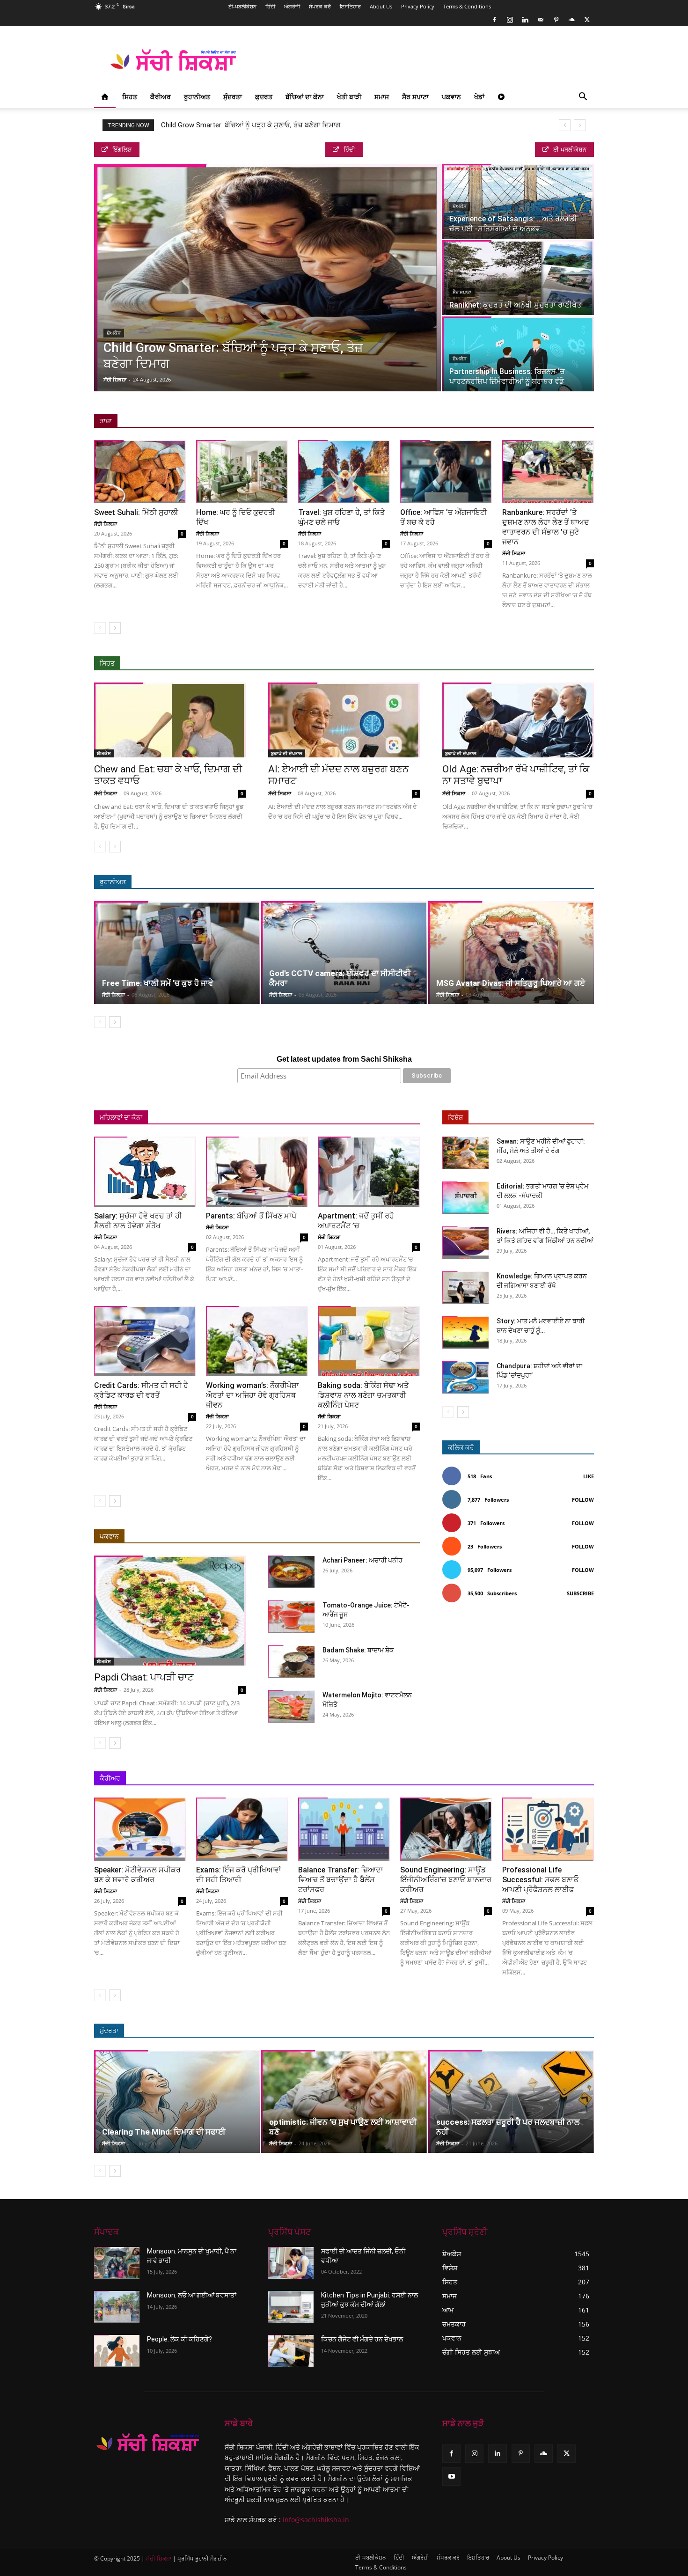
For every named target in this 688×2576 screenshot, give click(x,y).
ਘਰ (205, 1118)
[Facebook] (494, 20)
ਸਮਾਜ (382, 97)
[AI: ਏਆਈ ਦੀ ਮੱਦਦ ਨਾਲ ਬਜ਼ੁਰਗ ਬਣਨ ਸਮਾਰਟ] (344, 720)
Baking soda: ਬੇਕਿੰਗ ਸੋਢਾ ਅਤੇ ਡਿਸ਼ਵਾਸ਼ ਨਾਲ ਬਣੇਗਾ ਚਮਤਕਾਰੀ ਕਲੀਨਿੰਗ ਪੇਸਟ (363, 1395)
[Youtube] (451, 2477)
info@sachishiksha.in (316, 2520)
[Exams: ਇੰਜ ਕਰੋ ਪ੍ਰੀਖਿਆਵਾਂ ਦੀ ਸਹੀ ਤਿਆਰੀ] (242, 1829)
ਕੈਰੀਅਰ (161, 97)
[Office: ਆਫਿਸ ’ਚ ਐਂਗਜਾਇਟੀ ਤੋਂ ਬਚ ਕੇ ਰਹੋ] (446, 472)
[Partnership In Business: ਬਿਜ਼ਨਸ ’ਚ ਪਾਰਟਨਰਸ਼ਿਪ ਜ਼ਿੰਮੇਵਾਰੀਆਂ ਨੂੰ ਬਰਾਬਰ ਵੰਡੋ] (518, 354)
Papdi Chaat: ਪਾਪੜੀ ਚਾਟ (144, 1677)
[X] (587, 20)
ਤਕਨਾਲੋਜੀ (546, 1779)
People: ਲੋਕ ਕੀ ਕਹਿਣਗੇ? (179, 2339)
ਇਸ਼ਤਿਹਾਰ (350, 6)
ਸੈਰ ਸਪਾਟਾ (415, 97)
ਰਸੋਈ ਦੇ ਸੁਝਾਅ (326, 1118)
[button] (583, 98)
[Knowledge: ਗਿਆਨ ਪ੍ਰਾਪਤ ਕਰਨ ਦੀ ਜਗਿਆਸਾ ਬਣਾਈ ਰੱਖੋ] (466, 1288)
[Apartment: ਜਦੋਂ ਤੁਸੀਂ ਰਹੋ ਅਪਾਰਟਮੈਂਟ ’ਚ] (369, 1172)
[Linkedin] (525, 20)
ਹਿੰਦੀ (270, 6)
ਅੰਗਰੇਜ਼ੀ (292, 6)
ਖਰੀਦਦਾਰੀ (371, 1118)
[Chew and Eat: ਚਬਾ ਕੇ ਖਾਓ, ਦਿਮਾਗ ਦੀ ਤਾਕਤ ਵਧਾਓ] (170, 720)
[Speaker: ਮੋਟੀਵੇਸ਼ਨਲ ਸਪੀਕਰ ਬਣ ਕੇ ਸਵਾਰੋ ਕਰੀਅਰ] (140, 1829)
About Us (381, 6)
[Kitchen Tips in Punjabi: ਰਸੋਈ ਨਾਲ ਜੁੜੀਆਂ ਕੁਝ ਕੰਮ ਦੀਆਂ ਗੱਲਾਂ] (291, 2307)
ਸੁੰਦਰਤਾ (233, 97)
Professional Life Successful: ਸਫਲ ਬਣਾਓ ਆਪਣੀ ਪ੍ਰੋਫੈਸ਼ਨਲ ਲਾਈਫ (540, 1880)
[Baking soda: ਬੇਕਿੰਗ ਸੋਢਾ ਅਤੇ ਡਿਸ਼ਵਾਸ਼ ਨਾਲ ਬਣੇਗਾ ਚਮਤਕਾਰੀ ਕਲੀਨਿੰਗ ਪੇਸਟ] (369, 1341)
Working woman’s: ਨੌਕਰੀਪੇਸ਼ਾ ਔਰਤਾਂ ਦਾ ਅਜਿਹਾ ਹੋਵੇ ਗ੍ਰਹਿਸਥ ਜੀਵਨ (253, 1395)
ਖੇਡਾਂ (479, 97)
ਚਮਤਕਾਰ (511, 882)
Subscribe (580, 1593)
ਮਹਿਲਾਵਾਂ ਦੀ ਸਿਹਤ (272, 1118)
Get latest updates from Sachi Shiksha (344, 1059)
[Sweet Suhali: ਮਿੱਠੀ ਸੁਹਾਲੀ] (140, 472)
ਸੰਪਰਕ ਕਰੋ (320, 6)
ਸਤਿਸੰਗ (477, 882)
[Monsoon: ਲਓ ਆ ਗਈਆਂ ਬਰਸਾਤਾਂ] (117, 2307)
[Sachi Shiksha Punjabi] (148, 2443)
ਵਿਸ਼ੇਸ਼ (455, 1117)
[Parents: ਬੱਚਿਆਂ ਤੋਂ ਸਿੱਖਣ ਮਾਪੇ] (257, 1172)
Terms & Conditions (467, 6)
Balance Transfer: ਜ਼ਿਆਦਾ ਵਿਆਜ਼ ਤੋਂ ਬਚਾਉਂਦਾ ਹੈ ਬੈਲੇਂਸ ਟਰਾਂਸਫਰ (341, 1880)
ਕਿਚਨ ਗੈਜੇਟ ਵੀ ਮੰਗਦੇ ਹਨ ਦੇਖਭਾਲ (362, 2339)
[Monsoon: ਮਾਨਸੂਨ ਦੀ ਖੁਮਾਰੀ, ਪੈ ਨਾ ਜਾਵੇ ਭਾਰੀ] (117, 2263)
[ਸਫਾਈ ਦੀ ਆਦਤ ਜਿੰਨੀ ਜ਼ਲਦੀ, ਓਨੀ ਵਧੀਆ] (291, 2263)
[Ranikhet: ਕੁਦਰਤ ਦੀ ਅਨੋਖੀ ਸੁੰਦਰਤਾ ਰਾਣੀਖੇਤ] (518, 278)
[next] (580, 125)
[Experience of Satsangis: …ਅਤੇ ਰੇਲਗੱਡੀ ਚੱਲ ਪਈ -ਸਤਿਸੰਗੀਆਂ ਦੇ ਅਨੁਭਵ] (518, 201)
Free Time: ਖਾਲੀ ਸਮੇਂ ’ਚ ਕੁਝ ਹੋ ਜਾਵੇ (158, 983)
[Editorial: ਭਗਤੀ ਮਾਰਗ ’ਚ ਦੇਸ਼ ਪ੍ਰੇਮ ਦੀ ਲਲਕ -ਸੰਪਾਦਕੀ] (466, 1198)
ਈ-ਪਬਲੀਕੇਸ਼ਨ (242, 6)
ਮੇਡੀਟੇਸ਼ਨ (547, 882)
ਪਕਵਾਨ (451, 97)
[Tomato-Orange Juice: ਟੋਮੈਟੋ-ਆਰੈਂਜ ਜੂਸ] (292, 1617)
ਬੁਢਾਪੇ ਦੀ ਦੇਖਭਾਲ (287, 753)
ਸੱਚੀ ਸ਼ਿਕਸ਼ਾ (115, 379)
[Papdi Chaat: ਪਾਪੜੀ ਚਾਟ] (170, 1611)
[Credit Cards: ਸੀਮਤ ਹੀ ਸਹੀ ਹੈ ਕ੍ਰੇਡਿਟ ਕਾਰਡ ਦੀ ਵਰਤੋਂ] (145, 1341)
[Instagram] (510, 20)
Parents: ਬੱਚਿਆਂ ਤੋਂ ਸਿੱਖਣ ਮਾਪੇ (251, 1216)
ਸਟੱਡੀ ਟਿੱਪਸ (506, 1779)
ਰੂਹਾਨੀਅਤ (197, 97)
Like (589, 1476)
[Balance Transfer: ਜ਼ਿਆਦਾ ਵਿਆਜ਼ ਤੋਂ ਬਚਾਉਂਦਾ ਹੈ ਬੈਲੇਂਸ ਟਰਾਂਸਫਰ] (344, 1829)
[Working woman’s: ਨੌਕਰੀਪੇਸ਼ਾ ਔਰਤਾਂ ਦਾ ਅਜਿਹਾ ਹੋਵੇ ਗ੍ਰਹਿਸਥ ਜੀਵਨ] (257, 1341)
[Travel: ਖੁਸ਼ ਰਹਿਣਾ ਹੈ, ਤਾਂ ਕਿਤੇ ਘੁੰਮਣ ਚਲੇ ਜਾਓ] (344, 472)
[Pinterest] (556, 20)
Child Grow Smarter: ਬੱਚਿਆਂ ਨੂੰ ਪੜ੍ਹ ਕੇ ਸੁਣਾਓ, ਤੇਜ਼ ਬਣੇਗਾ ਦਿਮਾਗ (251, 125)
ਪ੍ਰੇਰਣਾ (469, 1779)
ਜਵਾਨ (230, 1118)
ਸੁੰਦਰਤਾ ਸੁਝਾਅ (508, 664)
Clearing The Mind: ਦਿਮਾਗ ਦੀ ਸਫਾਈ (164, 2132)
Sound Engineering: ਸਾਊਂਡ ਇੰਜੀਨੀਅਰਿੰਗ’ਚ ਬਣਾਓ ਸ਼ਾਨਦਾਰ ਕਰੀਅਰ (446, 1880)
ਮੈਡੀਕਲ (548, 664)
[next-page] (115, 628)
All (442, 664)
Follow (583, 1500)
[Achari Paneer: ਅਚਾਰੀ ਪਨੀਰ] (292, 1572)
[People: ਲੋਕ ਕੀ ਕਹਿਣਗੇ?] (117, 2351)
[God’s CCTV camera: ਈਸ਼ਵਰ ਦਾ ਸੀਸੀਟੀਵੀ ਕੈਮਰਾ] (344, 953)
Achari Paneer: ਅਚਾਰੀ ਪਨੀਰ (362, 1560)
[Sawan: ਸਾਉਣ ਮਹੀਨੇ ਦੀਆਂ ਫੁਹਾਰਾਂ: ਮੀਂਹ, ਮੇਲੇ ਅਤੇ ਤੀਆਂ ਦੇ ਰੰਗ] (466, 1153)
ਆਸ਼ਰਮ (444, 882)
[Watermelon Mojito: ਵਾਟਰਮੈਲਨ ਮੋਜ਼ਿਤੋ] (292, 1706)
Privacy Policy (418, 6)
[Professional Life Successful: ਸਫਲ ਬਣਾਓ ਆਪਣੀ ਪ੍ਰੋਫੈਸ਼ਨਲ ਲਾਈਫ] (548, 1829)
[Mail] (541, 20)
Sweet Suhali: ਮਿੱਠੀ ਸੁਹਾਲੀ (136, 512)
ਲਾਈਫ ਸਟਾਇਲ (465, 2031)
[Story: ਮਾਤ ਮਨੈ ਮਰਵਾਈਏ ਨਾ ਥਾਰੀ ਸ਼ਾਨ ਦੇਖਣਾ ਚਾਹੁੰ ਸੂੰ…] (466, 1332)
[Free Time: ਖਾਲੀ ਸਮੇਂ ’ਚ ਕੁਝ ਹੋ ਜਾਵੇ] (177, 953)
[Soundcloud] (571, 20)
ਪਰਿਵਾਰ (177, 1118)
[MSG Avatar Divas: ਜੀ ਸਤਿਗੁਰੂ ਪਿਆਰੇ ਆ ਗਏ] (511, 953)
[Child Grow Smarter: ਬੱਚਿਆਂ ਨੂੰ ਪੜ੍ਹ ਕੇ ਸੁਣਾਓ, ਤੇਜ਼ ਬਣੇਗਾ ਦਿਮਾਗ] (267, 278)
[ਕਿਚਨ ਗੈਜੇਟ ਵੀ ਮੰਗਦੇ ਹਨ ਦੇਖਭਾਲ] (291, 2351)
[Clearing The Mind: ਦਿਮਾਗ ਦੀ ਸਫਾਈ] (177, 2101)
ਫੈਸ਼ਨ (503, 2031)
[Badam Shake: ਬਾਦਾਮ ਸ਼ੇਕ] (292, 1662)
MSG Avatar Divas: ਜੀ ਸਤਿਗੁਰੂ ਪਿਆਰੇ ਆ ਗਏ (511, 983)
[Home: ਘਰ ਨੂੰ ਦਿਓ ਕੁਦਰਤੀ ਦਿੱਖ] (242, 472)
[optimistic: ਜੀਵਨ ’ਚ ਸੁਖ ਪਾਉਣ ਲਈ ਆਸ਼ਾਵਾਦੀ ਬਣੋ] (344, 2101)
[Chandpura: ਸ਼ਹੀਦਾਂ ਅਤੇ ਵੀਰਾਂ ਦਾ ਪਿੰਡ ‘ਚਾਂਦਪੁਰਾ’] (466, 1377)
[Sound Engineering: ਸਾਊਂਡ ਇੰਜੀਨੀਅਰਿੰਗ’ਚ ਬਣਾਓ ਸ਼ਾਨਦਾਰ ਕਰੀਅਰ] (446, 1829)
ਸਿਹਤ (130, 97)
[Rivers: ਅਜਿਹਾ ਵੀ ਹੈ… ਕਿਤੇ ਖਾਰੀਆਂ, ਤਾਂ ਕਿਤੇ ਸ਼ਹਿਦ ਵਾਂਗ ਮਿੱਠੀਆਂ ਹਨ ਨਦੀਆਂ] (466, 1243)
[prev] (565, 125)
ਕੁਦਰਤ (264, 97)
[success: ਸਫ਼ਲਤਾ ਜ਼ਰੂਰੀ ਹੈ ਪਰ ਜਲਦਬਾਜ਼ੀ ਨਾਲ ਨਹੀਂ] (511, 2101)
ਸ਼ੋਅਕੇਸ (114, 333)
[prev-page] (100, 628)
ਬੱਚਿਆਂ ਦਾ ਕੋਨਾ (305, 97)
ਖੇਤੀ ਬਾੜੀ (349, 97)
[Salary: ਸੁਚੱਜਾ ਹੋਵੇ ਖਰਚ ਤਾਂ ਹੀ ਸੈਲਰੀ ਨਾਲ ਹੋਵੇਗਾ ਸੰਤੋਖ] (145, 1172)
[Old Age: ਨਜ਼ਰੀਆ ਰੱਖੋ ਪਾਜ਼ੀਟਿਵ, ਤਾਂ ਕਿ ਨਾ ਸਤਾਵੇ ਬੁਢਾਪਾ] (518, 720)
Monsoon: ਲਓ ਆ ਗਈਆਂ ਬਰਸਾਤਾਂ (192, 2295)
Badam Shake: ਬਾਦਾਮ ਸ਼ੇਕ (358, 1650)
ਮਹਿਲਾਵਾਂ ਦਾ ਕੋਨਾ (121, 1117)
